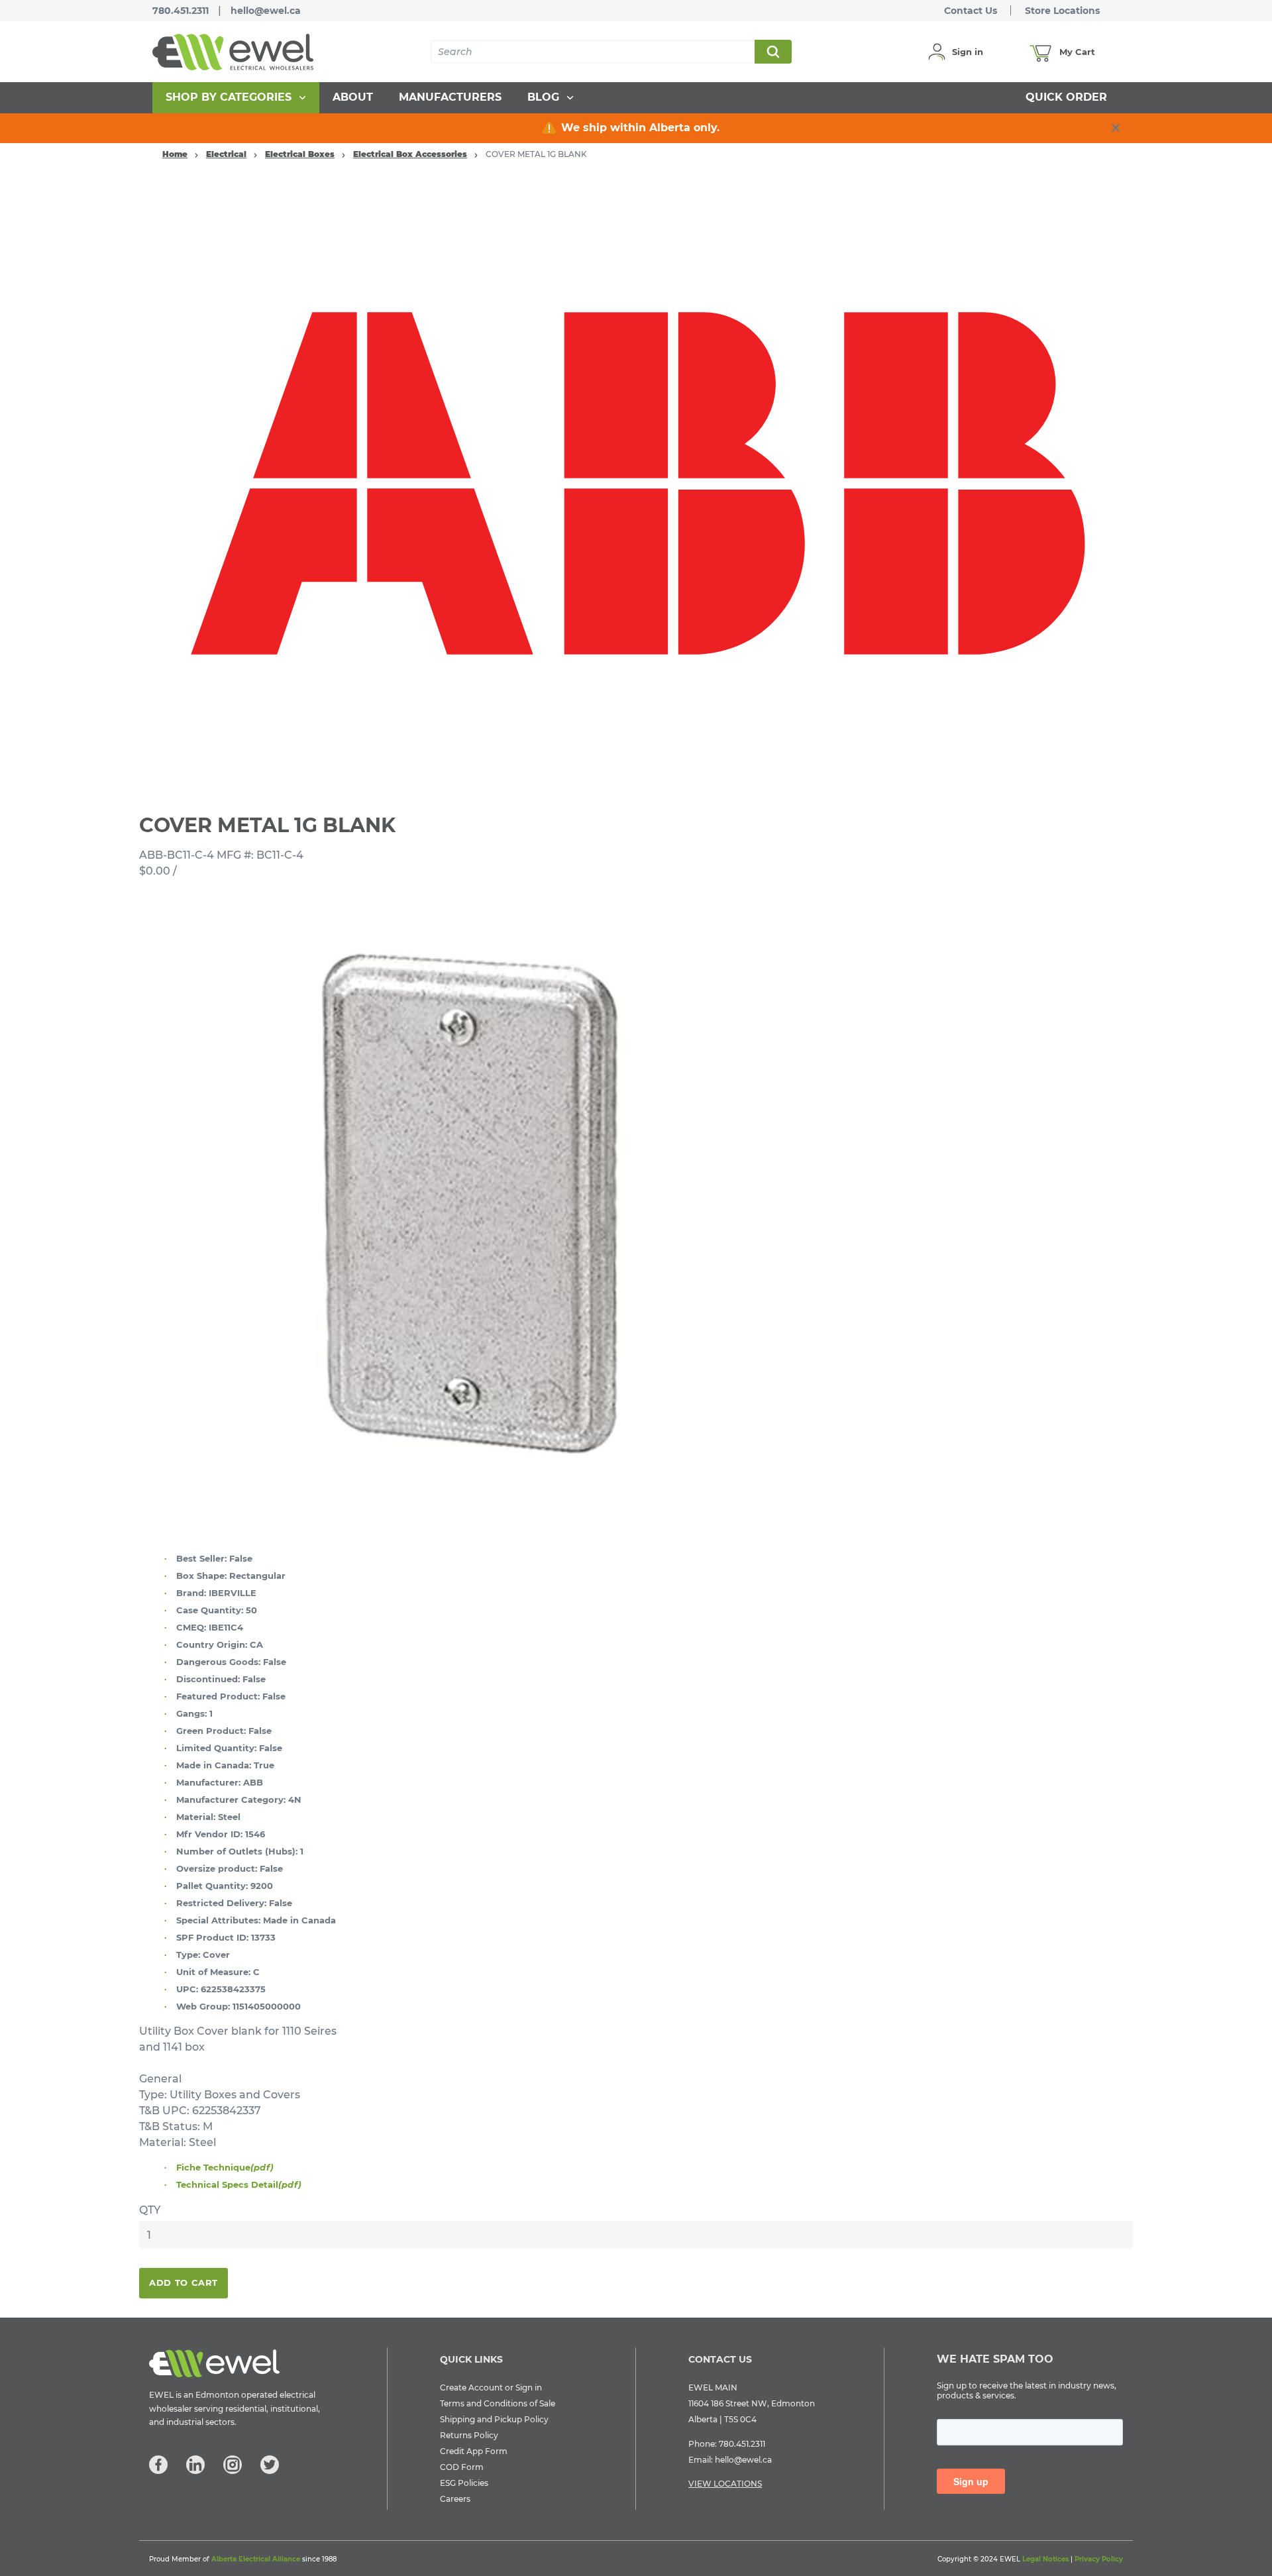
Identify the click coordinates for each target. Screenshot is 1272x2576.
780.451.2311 (181, 11)
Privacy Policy (1099, 2559)
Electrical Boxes (300, 154)
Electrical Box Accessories (410, 154)
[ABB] (636, 483)
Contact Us (971, 11)
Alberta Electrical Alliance (256, 2559)
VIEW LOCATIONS (725, 2484)
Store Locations (1062, 11)
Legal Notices (1045, 2559)
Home (175, 154)
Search (772, 52)
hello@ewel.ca (266, 11)
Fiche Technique (225, 2167)
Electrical (226, 154)
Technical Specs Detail (239, 2184)
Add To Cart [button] (184, 2282)
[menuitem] (236, 98)
